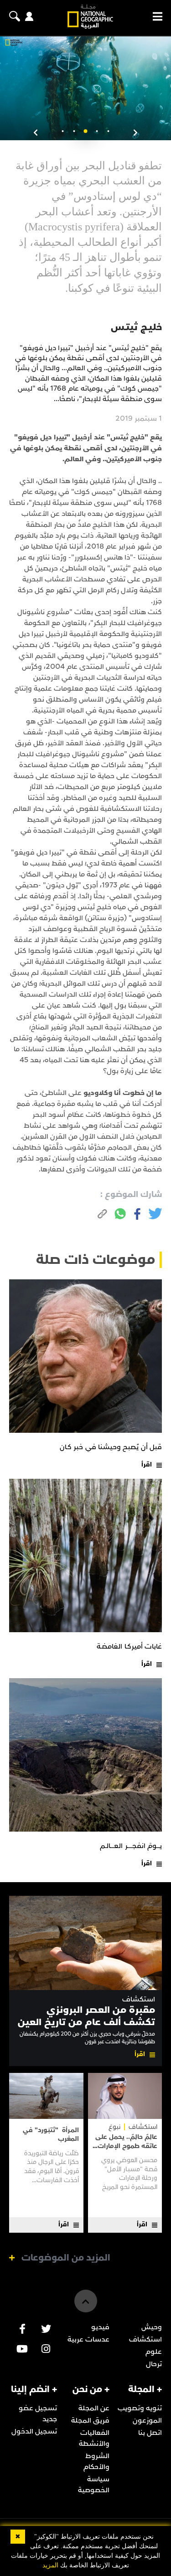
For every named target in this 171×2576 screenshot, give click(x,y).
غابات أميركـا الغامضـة (129, 1646)
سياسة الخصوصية (94, 2484)
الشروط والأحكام (96, 2461)
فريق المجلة (90, 2420)
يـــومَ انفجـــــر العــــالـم (131, 1846)
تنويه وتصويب (140, 2408)
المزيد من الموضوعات (66, 2258)
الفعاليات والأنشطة (94, 2438)
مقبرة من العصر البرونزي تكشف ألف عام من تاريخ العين (86, 2016)
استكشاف (139, 1999)
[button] (108, 131)
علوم (154, 2352)
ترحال (154, 2364)
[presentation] (135, 133)
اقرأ (147, 1464)
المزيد (50, 2565)
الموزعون (147, 2420)
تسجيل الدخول (34, 2431)
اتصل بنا (150, 2433)
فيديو (100, 2327)
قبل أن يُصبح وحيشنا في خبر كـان (111, 1447)
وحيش (152, 2327)
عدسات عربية (88, 2339)
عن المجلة (94, 2408)
